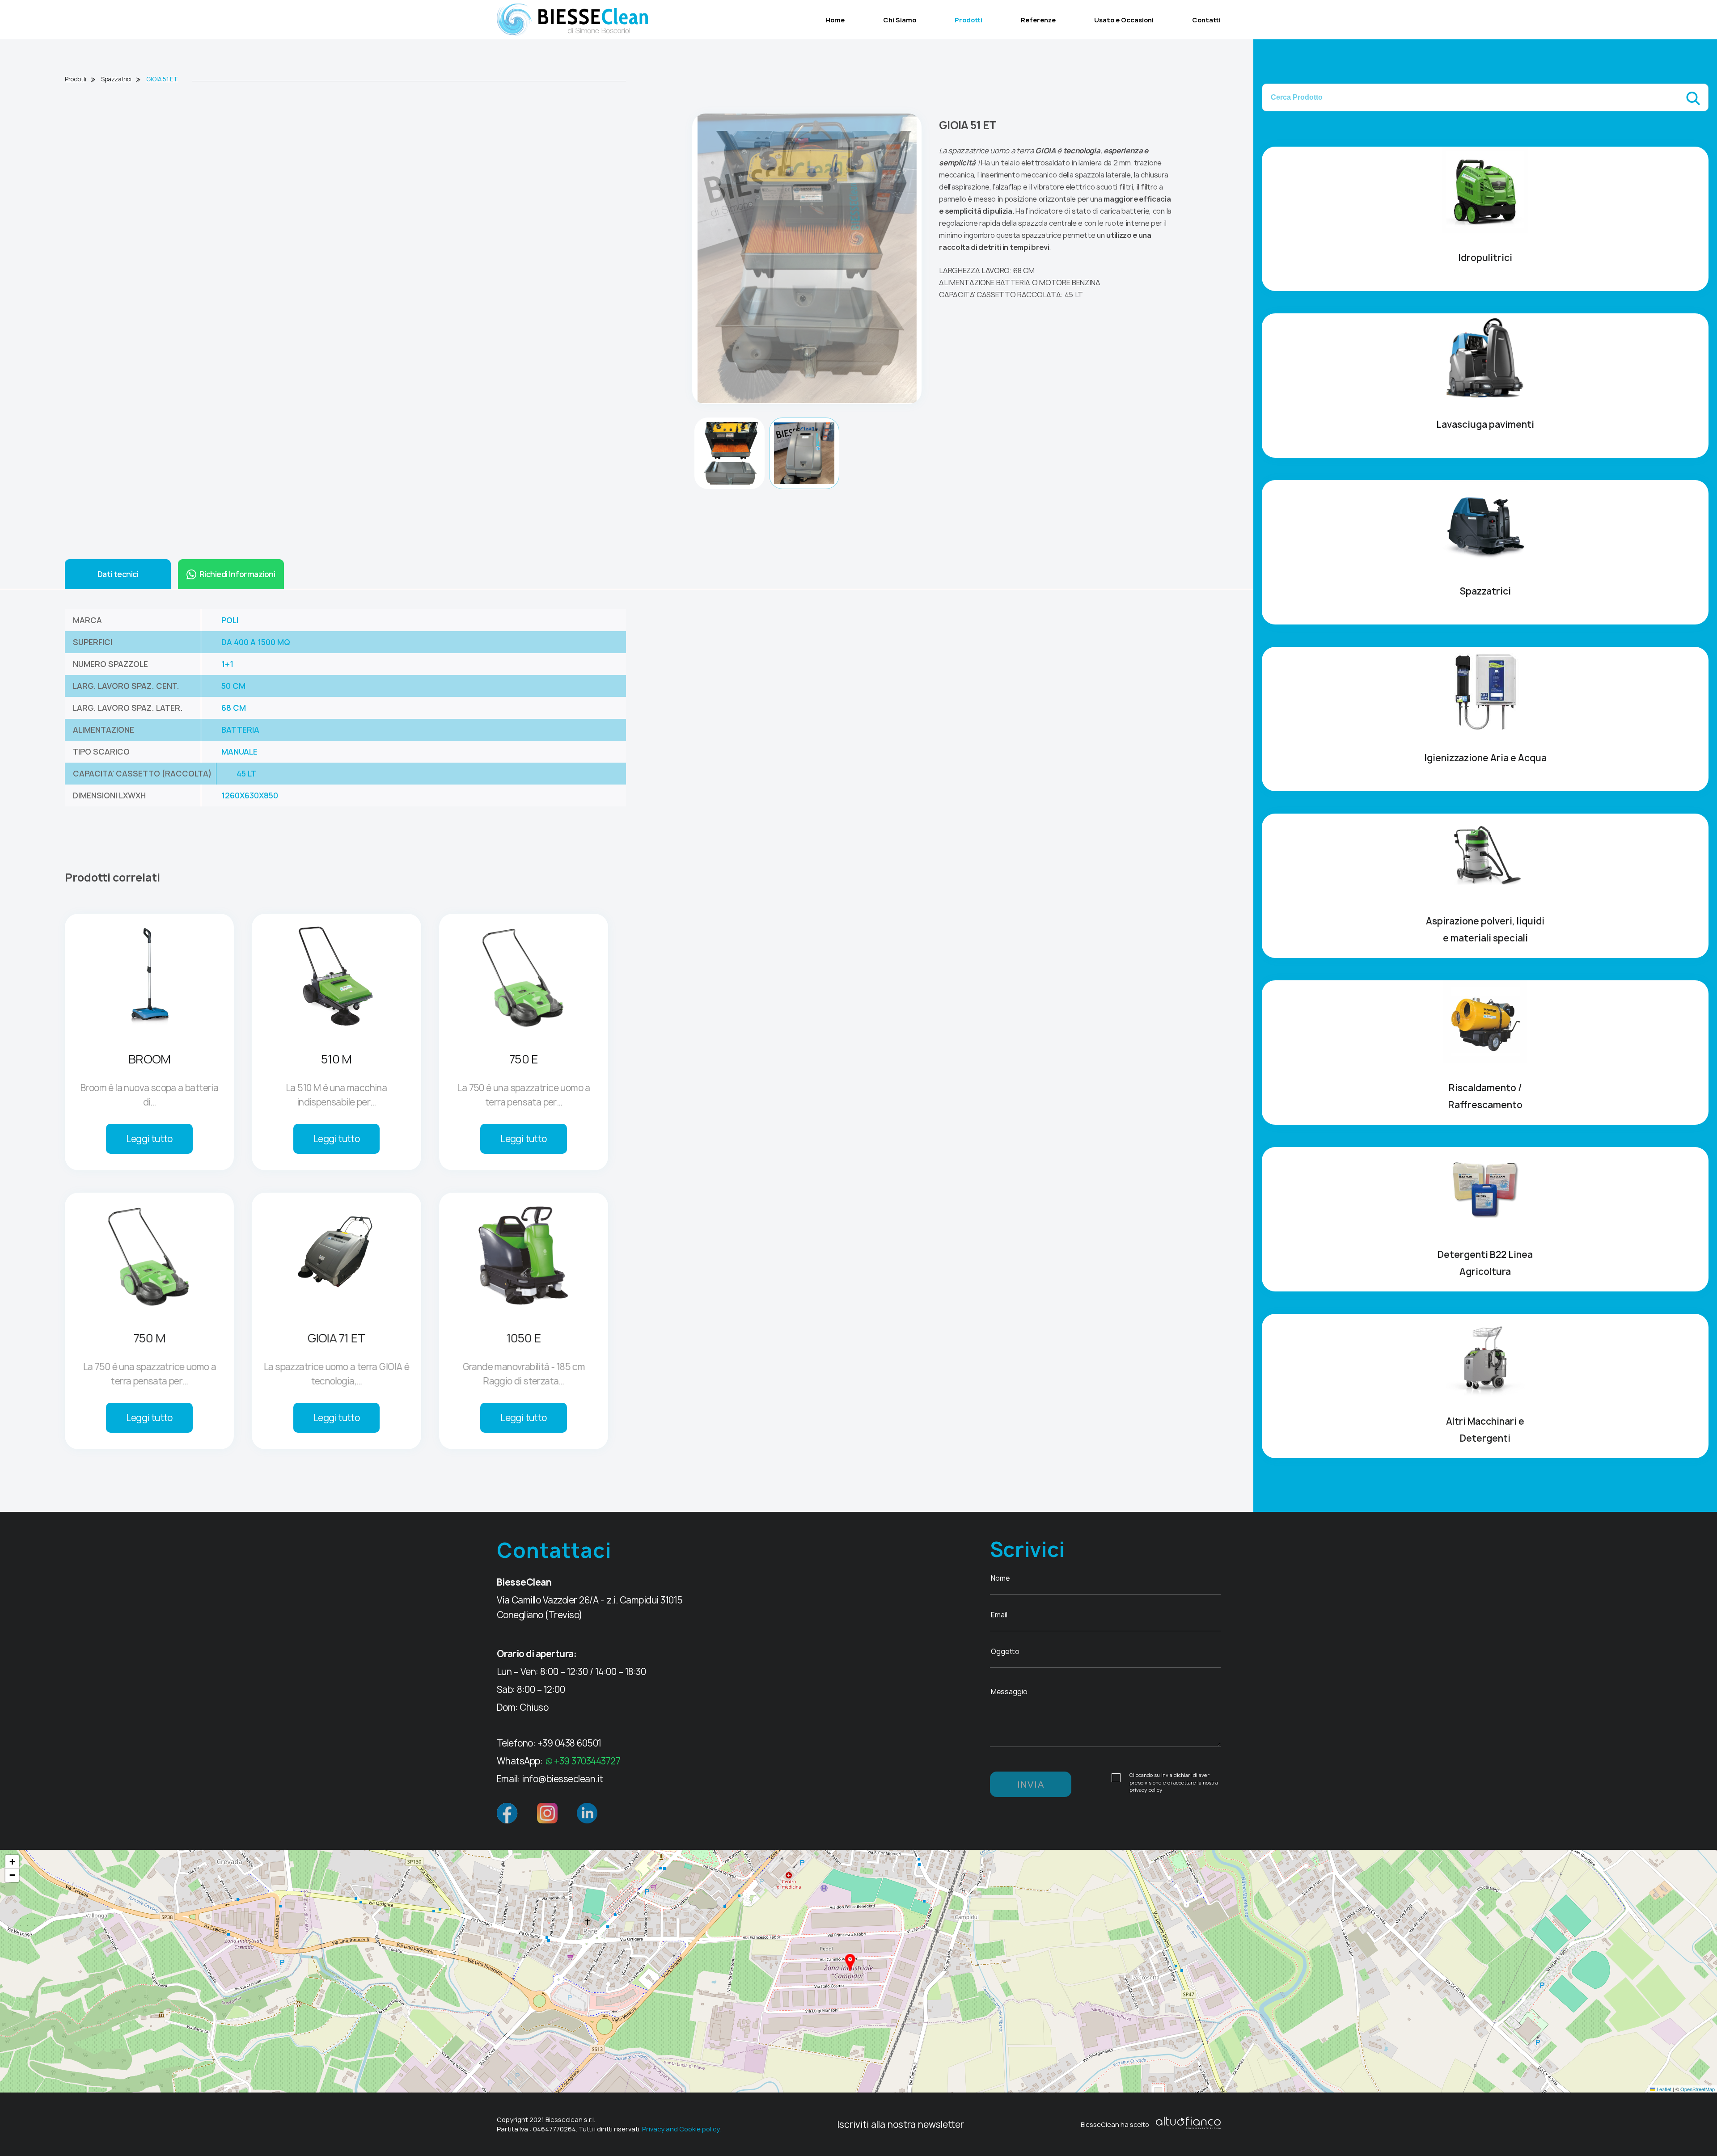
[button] (850, 1962)
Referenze (1038, 20)
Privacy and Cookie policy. (681, 2129)
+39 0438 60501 (569, 1743)
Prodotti (968, 20)
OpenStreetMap (1698, 2089)
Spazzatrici (116, 79)
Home (835, 20)
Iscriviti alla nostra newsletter (901, 2124)
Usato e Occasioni (1124, 20)
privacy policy (1146, 1790)
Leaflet (1663, 2089)
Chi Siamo (900, 20)
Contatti (1206, 20)
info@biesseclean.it (562, 1779)
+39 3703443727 (587, 1761)
